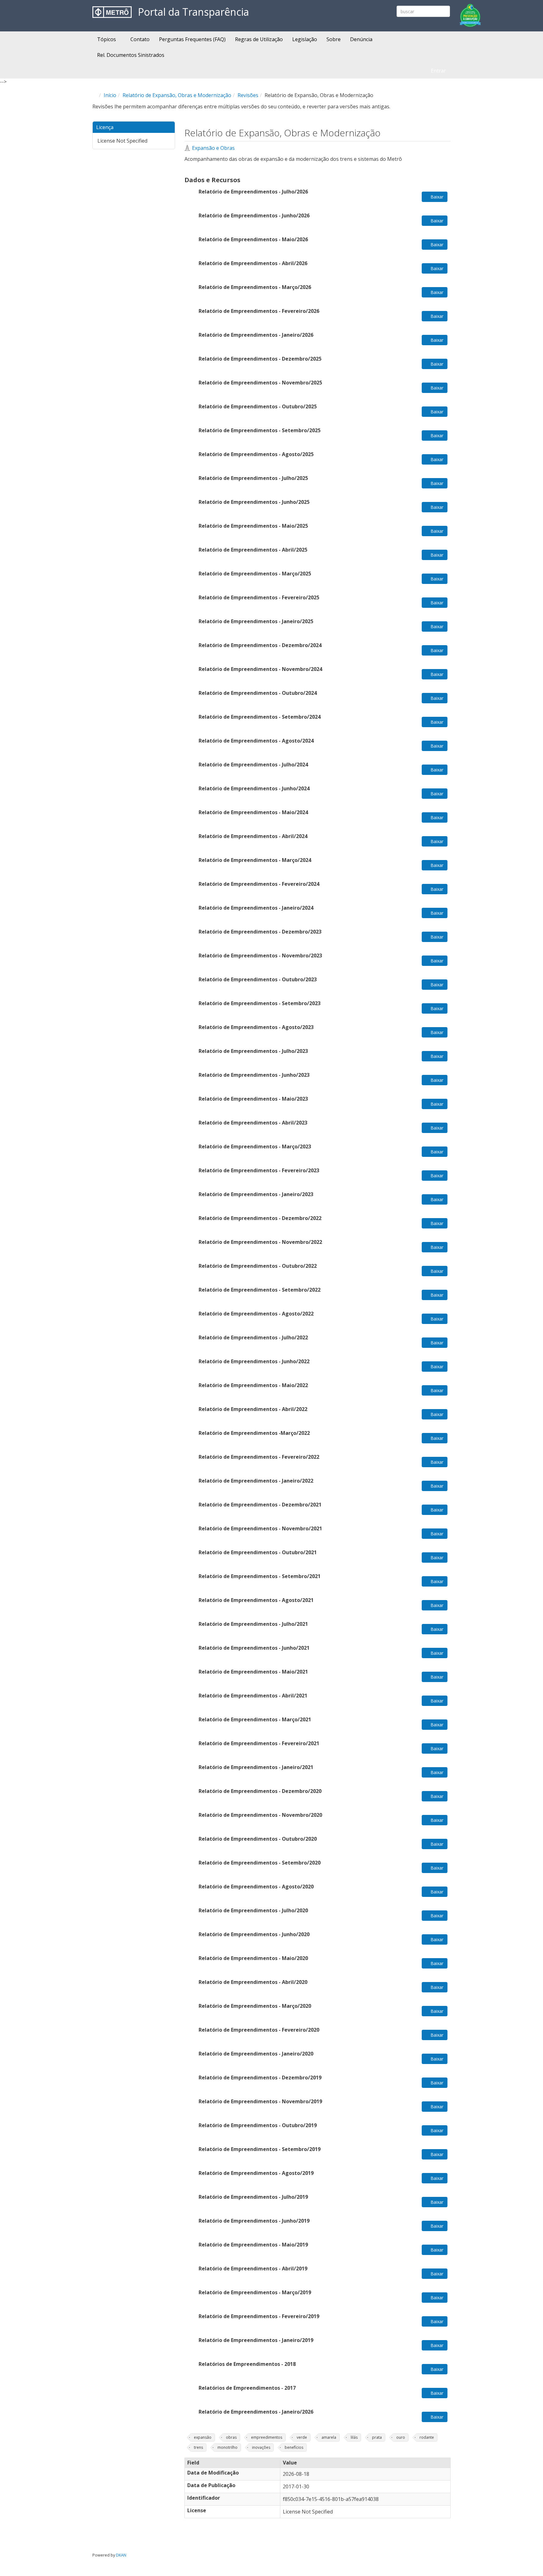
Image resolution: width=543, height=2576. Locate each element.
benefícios (294, 2447)
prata (377, 2437)
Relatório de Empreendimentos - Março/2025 (255, 574)
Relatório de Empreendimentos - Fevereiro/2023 (259, 1170)
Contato (140, 39)
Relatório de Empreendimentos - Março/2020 (255, 2006)
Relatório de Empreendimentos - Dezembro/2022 (260, 1218)
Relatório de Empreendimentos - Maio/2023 (253, 1099)
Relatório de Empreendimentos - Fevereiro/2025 (259, 597)
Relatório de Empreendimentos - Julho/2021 (253, 1624)
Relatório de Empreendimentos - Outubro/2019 (258, 2125)
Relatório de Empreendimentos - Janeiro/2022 (256, 1481)
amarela (329, 2437)
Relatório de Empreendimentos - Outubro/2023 (258, 979)
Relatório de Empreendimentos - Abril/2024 (253, 836)
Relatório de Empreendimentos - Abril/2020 (254, 1982)
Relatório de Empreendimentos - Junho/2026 (254, 215)
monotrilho (228, 2447)
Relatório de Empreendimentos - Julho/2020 (253, 1910)
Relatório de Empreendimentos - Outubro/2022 (258, 1266)
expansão (203, 2437)
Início (110, 95)
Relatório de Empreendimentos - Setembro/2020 (260, 1863)
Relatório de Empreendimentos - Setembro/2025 (260, 430)
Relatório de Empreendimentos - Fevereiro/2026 (259, 311)
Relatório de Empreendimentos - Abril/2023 (253, 1123)
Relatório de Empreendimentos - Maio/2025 (253, 526)
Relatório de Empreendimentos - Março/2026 (255, 287)
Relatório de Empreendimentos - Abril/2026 (253, 263)
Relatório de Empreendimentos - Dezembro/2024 (260, 645)
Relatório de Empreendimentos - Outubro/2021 (258, 1552)
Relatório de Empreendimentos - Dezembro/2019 (260, 2078)
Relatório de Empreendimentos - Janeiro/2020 (256, 2054)
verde (302, 2437)
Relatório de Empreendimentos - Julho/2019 (253, 2197)
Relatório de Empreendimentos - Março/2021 (255, 1719)
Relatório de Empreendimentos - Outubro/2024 (258, 693)
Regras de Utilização (259, 39)
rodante (427, 2437)
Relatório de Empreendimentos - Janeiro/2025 (256, 621)
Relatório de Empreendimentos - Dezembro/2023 (260, 932)
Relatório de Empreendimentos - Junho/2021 (254, 1648)
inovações (261, 2447)
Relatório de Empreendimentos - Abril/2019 (253, 2268)
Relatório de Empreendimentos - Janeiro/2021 (256, 1767)
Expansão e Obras (213, 148)
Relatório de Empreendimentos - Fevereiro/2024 (259, 884)
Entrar (438, 71)
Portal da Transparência (193, 12)
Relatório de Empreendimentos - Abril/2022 (253, 1409)
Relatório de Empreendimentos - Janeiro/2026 (256, 335)
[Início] (112, 12)
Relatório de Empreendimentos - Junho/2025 (254, 502)
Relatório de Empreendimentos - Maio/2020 (254, 1958)
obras (231, 2437)
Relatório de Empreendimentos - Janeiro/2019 (256, 2340)
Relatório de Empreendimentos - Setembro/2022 (260, 1290)
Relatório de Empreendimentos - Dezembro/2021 (260, 1505)
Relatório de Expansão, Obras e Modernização (177, 95)
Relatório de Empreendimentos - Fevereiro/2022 (259, 1457)
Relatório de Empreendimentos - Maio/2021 (253, 1672)
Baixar (436, 197)
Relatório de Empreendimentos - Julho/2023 (253, 1051)
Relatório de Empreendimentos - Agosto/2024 (256, 741)
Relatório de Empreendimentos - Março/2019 (255, 2292)
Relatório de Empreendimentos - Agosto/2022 (256, 1314)
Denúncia (361, 39)
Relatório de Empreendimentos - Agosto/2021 (256, 1600)
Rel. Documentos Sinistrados (131, 55)
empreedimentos (267, 2437)
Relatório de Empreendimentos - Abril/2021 (253, 1696)
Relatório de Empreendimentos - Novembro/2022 (260, 1242)
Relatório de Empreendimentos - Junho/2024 (254, 788)
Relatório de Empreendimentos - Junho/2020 (254, 1934)
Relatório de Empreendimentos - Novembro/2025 (260, 383)
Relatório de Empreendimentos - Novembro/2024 (260, 669)
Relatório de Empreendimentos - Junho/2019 (254, 2221)
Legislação (305, 39)
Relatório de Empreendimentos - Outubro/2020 (258, 1839)
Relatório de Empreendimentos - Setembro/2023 (260, 1003)
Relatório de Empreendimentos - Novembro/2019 (260, 2101)
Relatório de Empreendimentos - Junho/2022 (254, 1361)
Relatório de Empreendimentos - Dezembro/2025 (260, 359)
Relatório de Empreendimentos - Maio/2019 (253, 2245)
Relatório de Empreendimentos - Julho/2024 (253, 765)
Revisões (248, 95)
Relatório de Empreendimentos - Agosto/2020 (256, 1887)
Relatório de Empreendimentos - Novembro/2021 (260, 1528)
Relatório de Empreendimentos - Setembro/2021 (260, 1576)
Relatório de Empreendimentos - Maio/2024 (253, 812)
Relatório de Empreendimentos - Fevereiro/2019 (259, 2316)
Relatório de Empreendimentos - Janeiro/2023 (256, 1194)
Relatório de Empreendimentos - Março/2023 (255, 1146)
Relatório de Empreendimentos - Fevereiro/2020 (259, 2030)
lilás (354, 2437)
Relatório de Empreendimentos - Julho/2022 (253, 1337)
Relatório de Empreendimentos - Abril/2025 (253, 550)
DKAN (121, 2555)
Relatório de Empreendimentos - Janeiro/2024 (256, 908)
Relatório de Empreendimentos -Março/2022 (254, 1433)
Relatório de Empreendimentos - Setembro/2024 (260, 717)
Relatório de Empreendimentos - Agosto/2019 (256, 2173)
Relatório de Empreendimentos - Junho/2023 (254, 1075)
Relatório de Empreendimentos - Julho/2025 (253, 478)
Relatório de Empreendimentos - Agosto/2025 (256, 454)
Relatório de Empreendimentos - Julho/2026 (253, 192)
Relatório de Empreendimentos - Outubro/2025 (258, 406)
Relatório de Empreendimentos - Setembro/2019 (260, 2149)
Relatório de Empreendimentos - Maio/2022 (253, 1385)
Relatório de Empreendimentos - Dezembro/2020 (260, 1791)
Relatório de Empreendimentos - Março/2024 (255, 860)
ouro (401, 2437)
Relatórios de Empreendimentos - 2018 (247, 2364)
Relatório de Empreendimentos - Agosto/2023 (256, 1027)
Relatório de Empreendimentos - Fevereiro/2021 (259, 1743)
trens (198, 2447)
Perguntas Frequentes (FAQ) (192, 39)
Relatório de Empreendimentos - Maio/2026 (253, 239)
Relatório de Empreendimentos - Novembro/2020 (260, 1815)
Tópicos (107, 39)
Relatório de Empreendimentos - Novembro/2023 (260, 956)
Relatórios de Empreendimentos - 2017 (247, 2388)
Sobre (334, 39)
